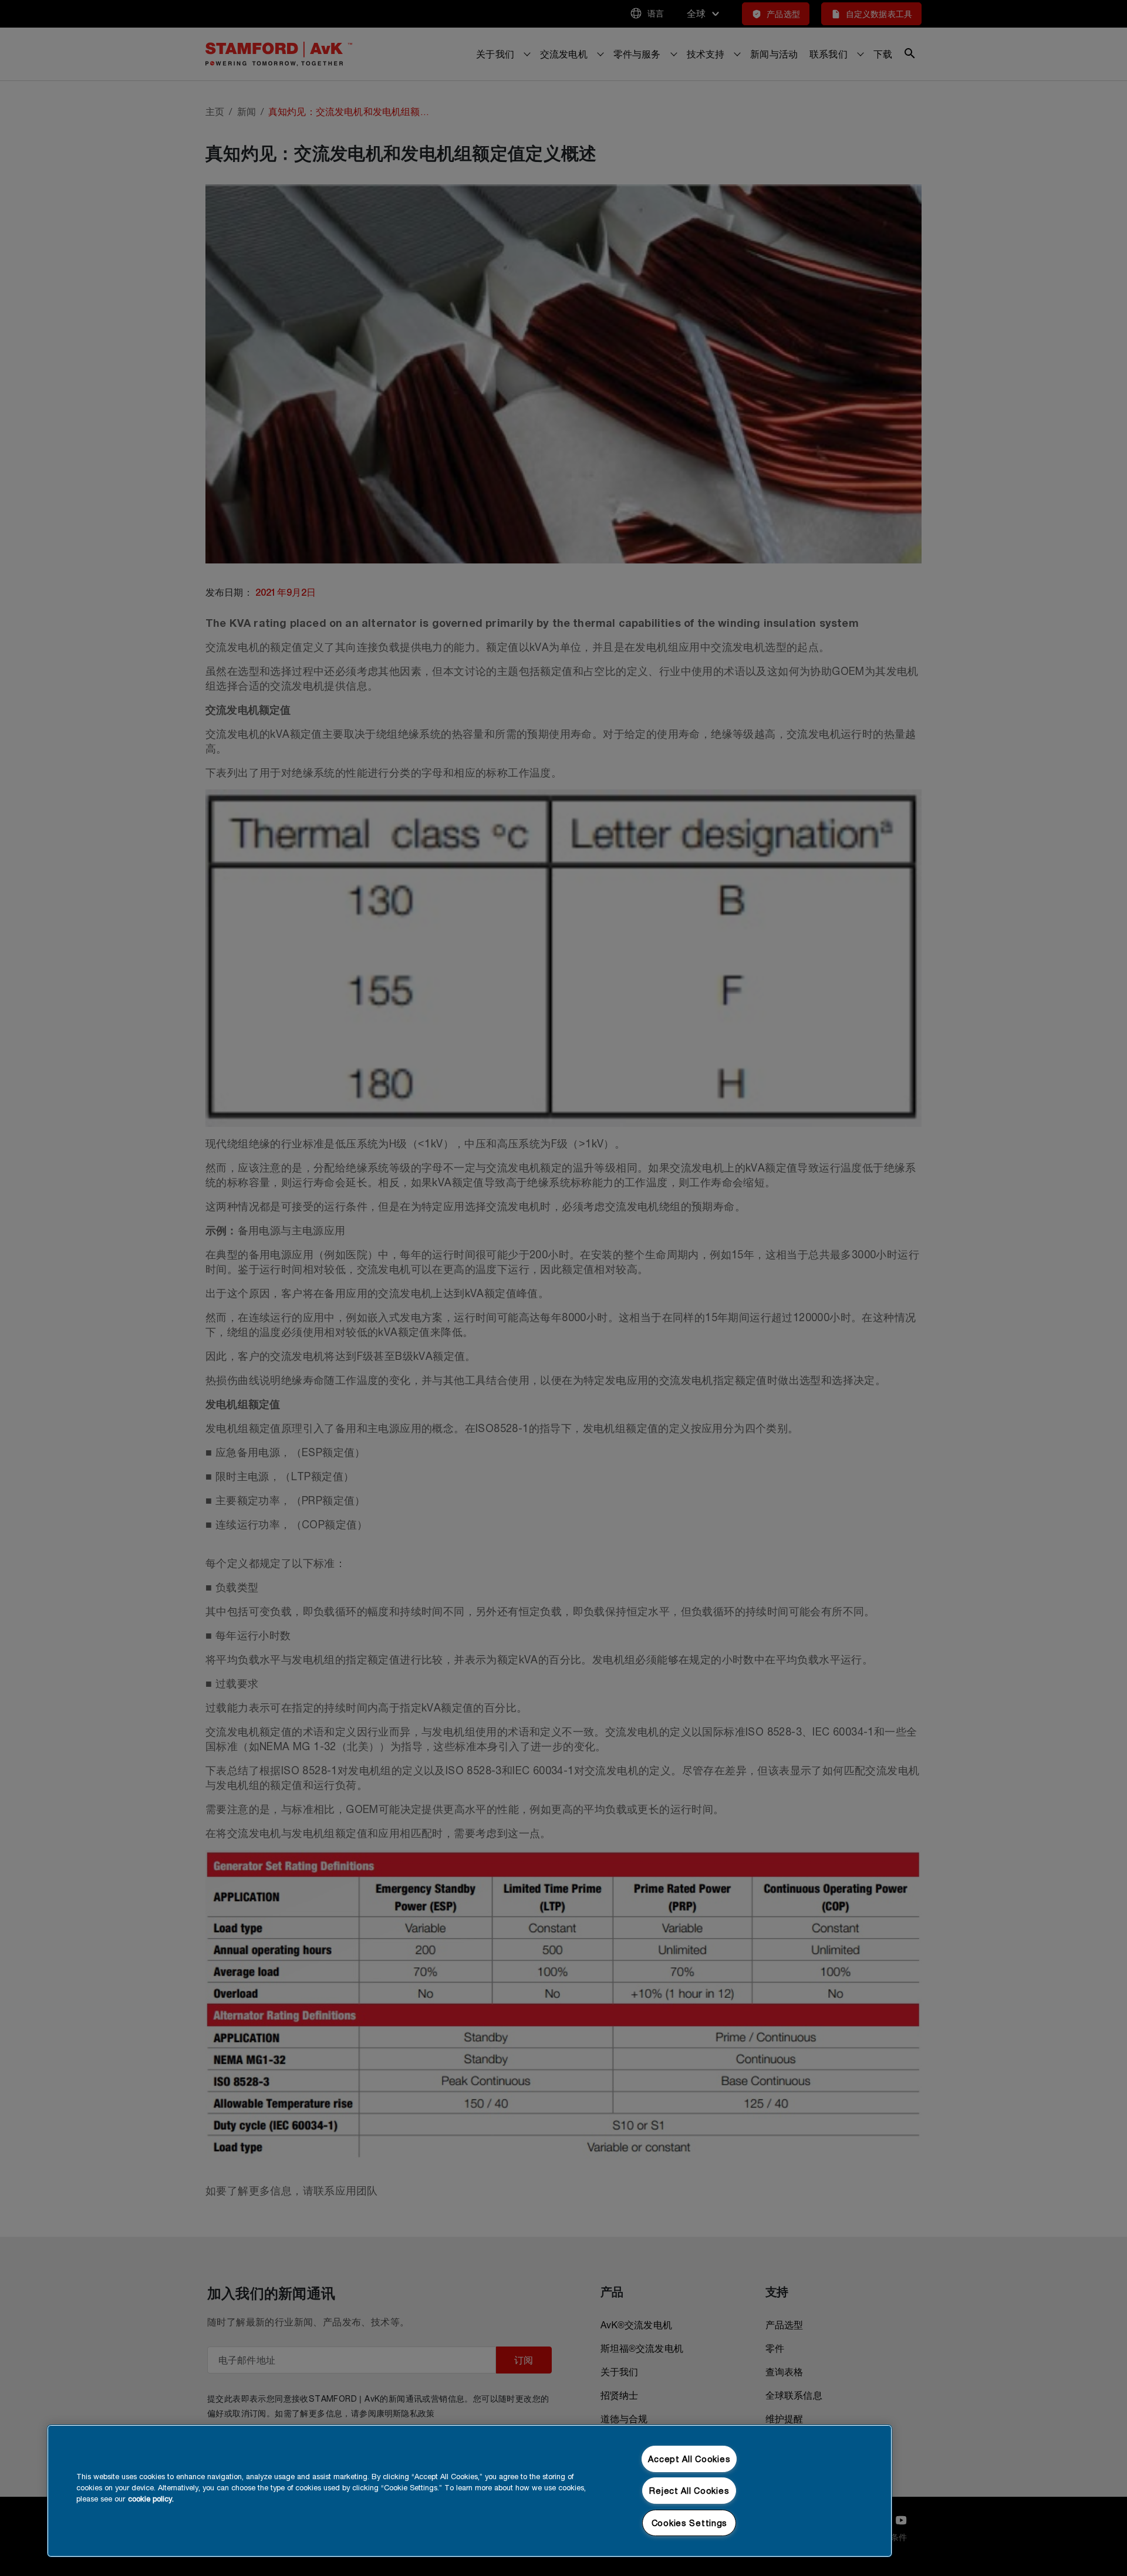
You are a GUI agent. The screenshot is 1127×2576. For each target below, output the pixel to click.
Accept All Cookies (689, 2459)
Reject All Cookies (689, 2491)
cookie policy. (151, 2499)
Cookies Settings (690, 2523)
